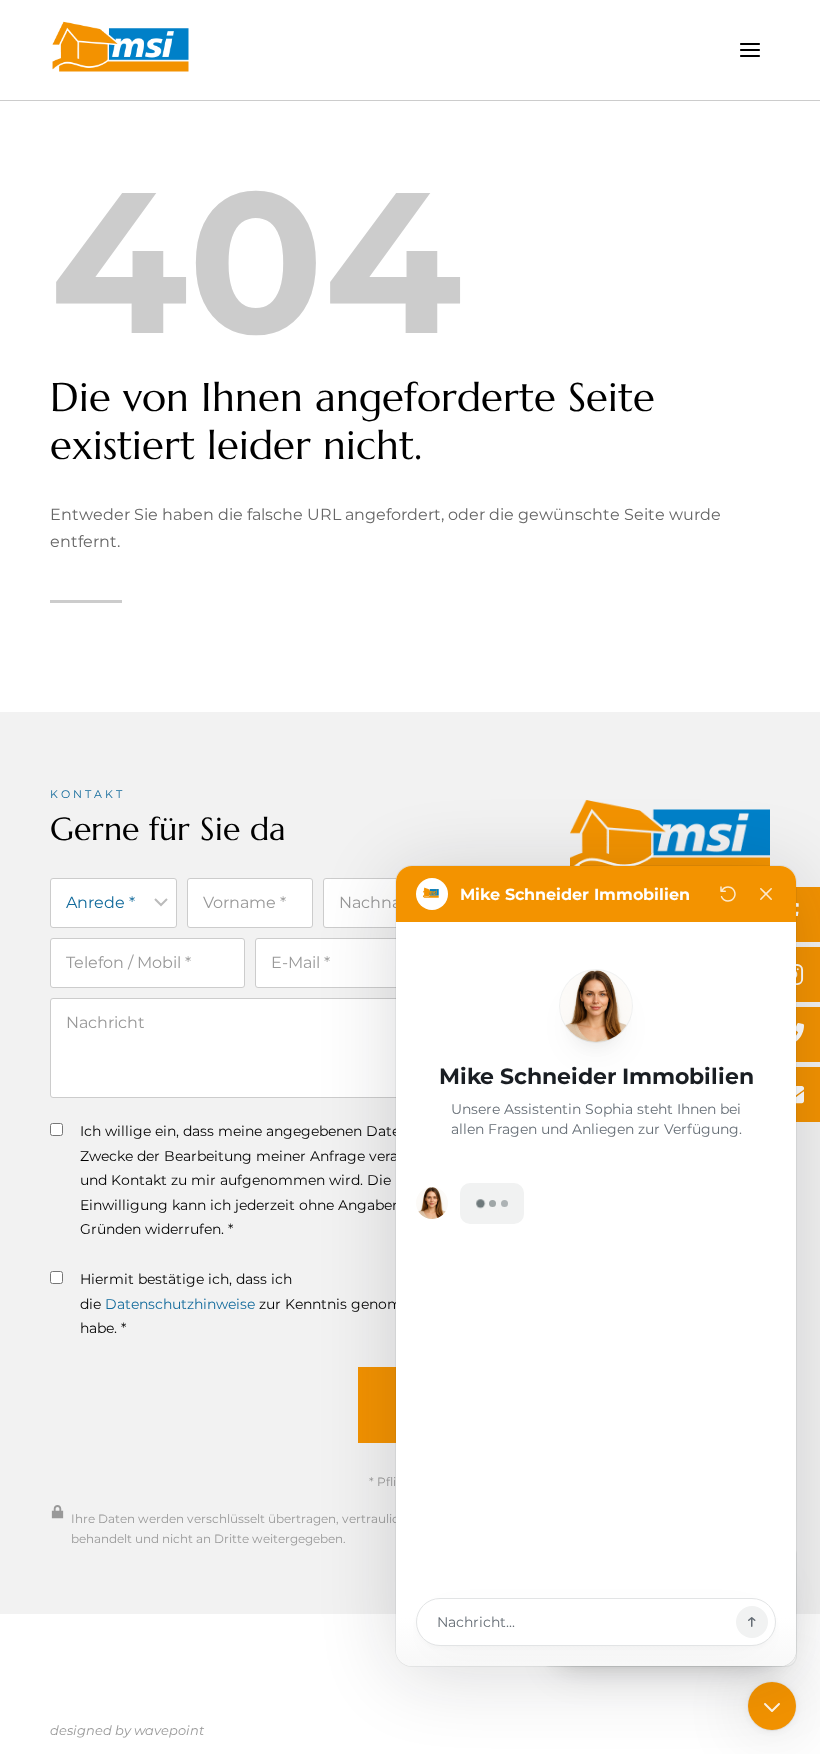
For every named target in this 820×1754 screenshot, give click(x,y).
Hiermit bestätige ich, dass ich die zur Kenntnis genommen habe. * (257, 1303)
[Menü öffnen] (749, 49)
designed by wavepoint (127, 1730)
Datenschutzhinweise (180, 1304)
